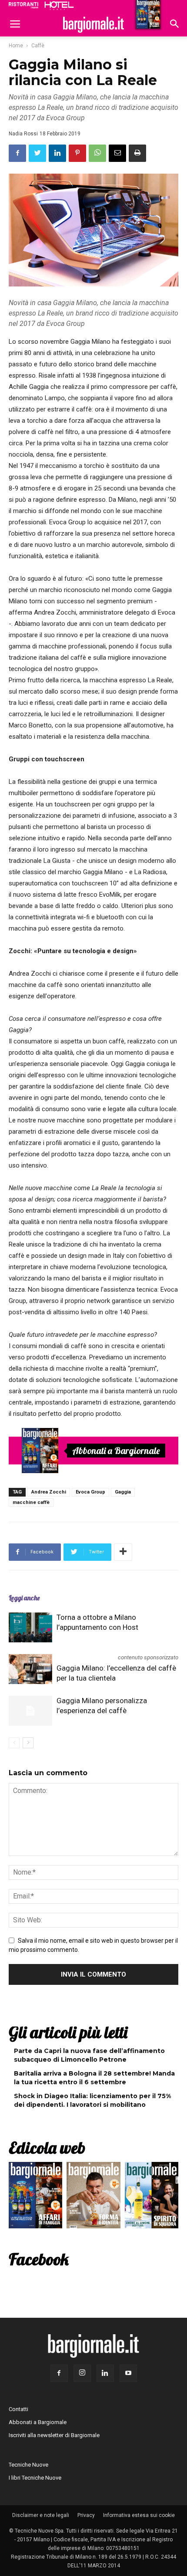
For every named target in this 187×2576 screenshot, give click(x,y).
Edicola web (47, 2148)
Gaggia (123, 1492)
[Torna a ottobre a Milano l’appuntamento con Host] (30, 1627)
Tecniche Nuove (28, 2465)
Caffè (38, 46)
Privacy (86, 2515)
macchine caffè (31, 1502)
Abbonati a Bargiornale (116, 1451)
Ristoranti (23, 5)
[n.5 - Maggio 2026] (152, 2197)
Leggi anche (24, 1598)
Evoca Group (90, 1492)
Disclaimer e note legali (41, 2515)
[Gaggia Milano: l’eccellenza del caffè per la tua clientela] (30, 1669)
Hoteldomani (59, 6)
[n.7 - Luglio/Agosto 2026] (40, 1451)
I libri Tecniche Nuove (35, 2478)
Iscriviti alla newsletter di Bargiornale (54, 2435)
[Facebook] (59, 2373)
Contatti (18, 2409)
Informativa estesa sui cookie (139, 2515)
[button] (175, 25)
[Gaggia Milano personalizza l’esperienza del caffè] (30, 1711)
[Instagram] (82, 2373)
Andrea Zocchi (49, 1492)
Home (16, 46)
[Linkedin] (105, 2373)
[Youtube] (128, 2373)
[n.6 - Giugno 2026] (93, 2197)
